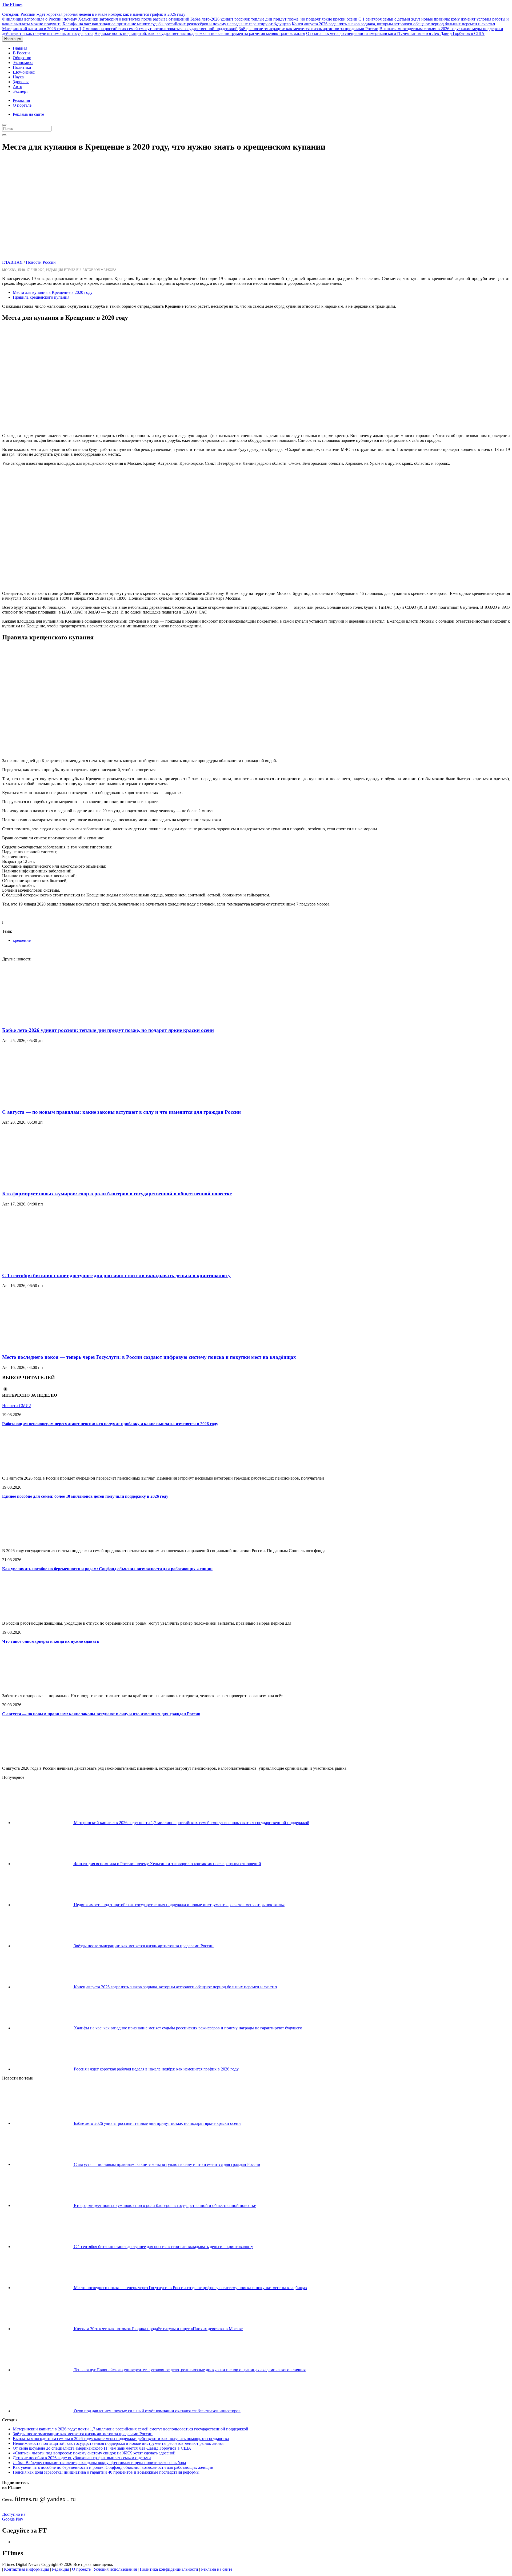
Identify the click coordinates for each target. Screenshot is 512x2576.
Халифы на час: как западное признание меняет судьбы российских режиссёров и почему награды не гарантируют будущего (177, 24)
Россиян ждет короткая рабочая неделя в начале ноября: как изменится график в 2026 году (94, 14)
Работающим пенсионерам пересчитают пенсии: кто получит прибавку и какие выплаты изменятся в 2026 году (110, 1424)
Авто (17, 87)
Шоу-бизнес (24, 72)
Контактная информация (27, 2569)
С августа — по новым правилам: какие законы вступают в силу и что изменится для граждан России (121, 1112)
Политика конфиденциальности (169, 2569)
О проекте (81, 2569)
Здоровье (21, 82)
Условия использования (115, 2569)
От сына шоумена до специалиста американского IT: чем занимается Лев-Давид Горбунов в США (395, 33)
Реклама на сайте (28, 114)
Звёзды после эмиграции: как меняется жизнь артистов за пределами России (309, 29)
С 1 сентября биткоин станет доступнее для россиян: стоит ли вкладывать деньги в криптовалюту (116, 1275)
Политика (22, 67)
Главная (20, 48)
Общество (22, 58)
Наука (18, 77)
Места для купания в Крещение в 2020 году (53, 292)
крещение (22, 940)
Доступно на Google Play (14, 2517)
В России (21, 53)
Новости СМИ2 (17, 1406)
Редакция (21, 100)
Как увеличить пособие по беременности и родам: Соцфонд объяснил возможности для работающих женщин (107, 1569)
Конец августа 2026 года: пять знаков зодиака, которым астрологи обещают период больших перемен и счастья (393, 24)
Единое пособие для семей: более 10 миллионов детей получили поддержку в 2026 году (85, 1496)
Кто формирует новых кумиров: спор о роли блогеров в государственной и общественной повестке (117, 1194)
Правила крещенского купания (41, 297)
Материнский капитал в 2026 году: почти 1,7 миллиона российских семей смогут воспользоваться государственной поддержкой (120, 29)
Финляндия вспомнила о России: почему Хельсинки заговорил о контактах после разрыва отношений (96, 19)
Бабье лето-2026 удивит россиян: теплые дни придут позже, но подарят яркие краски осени (274, 19)
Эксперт (20, 91)
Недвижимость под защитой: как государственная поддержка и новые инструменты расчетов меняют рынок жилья (200, 33)
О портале (22, 105)
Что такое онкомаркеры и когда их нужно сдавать (51, 1641)
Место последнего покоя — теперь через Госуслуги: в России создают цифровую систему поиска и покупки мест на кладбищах (149, 1357)
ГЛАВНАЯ (12, 262)
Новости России (41, 262)
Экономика (23, 63)
